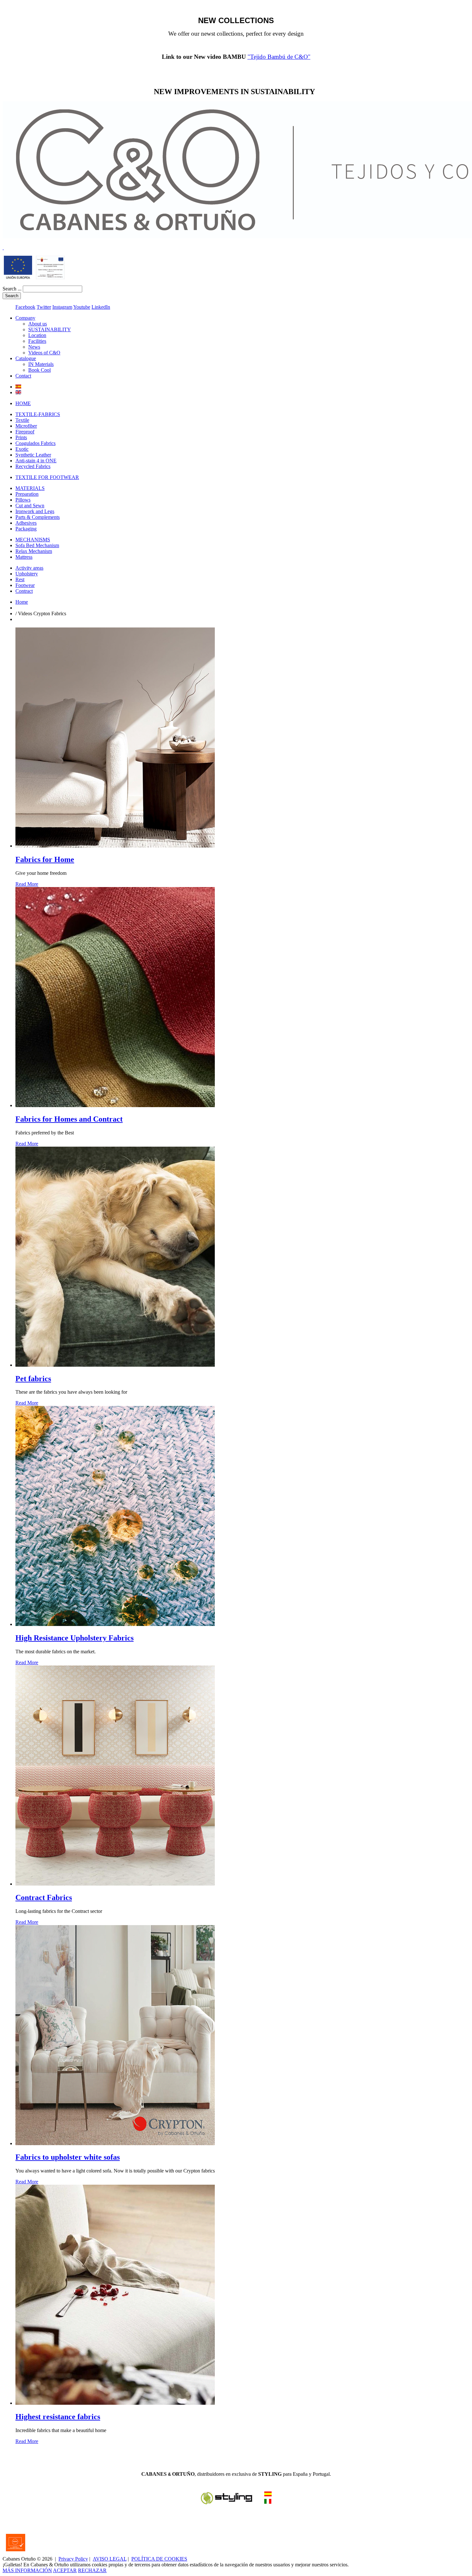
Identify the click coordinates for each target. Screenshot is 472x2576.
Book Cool (39, 370)
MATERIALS (30, 488)
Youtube (82, 307)
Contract (24, 591)
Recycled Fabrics (33, 466)
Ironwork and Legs (35, 511)
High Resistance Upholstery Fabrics (74, 1638)
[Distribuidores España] (227, 2503)
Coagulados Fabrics (35, 443)
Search (12, 296)
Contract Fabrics (44, 1897)
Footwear (25, 585)
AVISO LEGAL (110, 2559)
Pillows (23, 500)
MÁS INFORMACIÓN (27, 2570)
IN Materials (41, 364)
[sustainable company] (50, 277)
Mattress (24, 557)
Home (22, 602)
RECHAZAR (92, 2570)
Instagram (62, 307)
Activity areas (29, 568)
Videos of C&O (44, 353)
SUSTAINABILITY (50, 329)
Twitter (44, 307)
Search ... (12, 289)
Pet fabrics (33, 1379)
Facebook (25, 307)
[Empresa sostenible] (3, 248)
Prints (21, 437)
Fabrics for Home (45, 859)
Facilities (37, 341)
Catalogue (26, 358)
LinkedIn (101, 307)
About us (38, 324)
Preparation (27, 494)
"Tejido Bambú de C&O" (279, 57)
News (34, 347)
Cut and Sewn (30, 506)
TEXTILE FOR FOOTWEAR (47, 477)
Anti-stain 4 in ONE (36, 461)
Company (25, 318)
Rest (20, 579)
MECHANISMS (33, 540)
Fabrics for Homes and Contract (69, 1119)
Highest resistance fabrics (58, 2417)
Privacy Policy (73, 2559)
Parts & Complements (38, 517)
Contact (23, 376)
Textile (22, 420)
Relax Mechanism (34, 551)
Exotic (22, 449)
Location (37, 335)
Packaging (26, 529)
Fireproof (25, 432)
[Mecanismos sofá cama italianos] (268, 2495)
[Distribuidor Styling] (268, 2502)
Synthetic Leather (33, 455)
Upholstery (27, 574)
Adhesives (26, 523)
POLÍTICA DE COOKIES (159, 2559)
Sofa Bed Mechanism (37, 545)
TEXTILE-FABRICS (38, 414)
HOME (23, 403)
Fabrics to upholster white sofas (68, 2157)
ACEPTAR (65, 2570)
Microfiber (26, 426)
